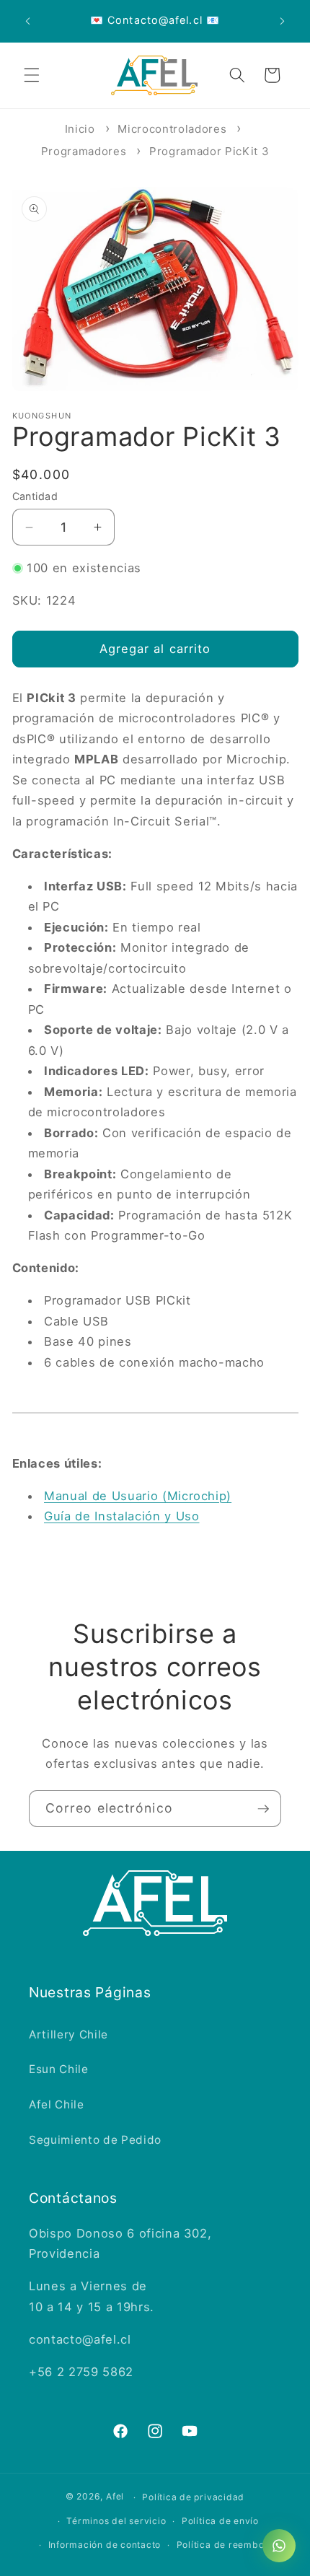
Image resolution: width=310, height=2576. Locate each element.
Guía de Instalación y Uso (122, 1516)
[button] (32, 75)
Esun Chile (59, 2069)
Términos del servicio (116, 2521)
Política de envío (220, 2521)
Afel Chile (57, 2104)
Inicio (80, 129)
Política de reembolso (227, 2545)
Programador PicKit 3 (209, 151)
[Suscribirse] (263, 1809)
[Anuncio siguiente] (283, 21)
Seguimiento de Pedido (95, 2140)
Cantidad (35, 496)
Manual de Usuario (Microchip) (138, 1496)
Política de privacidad (193, 2497)
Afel (115, 2497)
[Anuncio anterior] (28, 21)
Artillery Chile (68, 2034)
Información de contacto (105, 2545)
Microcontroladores (172, 129)
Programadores (84, 151)
